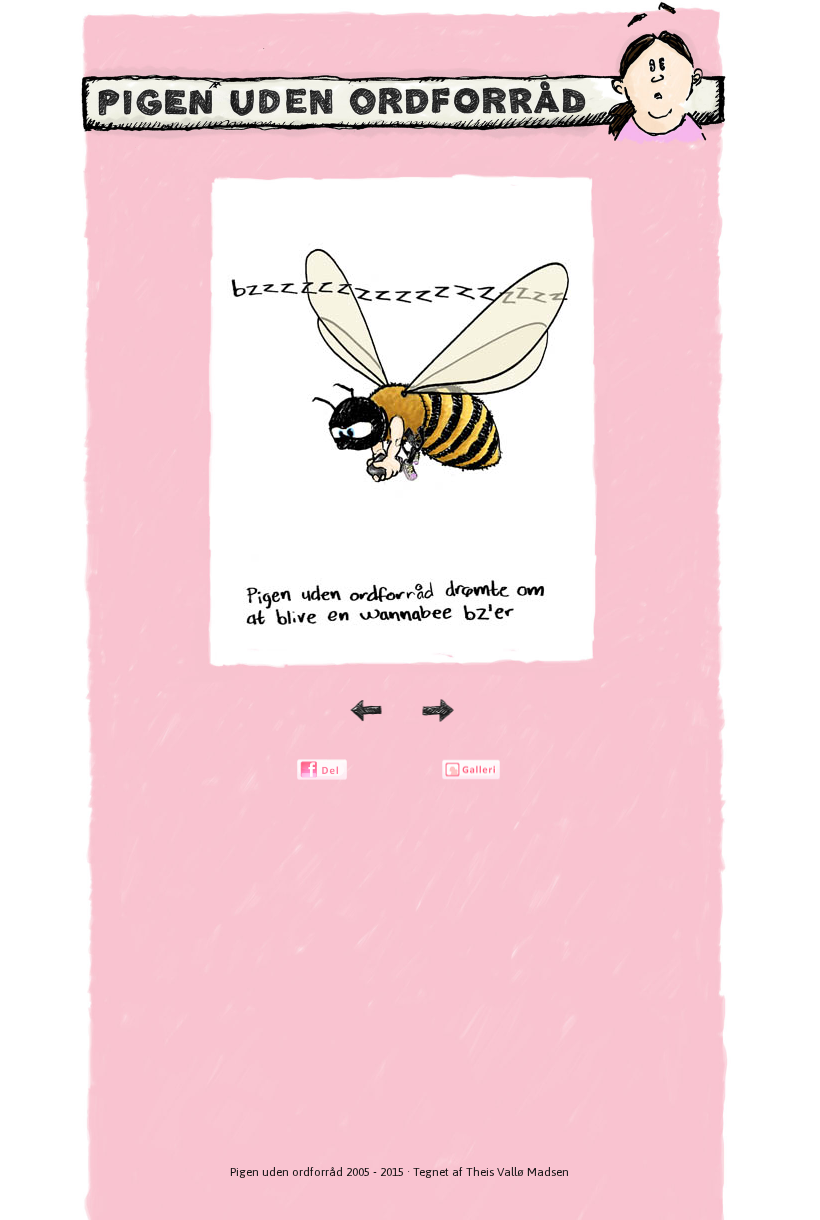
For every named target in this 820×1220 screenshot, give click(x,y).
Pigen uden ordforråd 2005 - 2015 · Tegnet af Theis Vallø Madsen (399, 1172)
